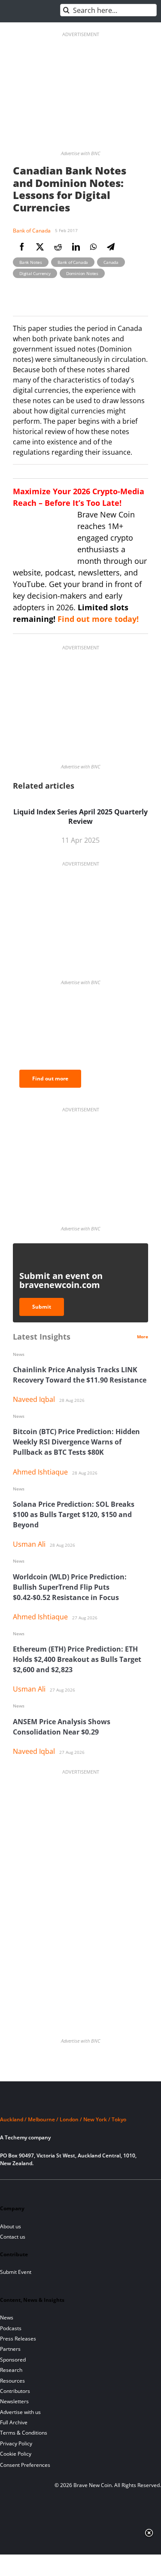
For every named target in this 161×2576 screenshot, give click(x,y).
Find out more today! (98, 619)
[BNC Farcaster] (108, 2190)
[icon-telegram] (20, 2190)
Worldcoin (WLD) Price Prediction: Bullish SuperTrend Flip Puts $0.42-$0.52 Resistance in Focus (70, 1587)
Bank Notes (31, 262)
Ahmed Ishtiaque (40, 1472)
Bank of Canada (32, 231)
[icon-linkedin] (35, 2190)
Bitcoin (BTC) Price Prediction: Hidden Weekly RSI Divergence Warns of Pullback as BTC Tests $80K (76, 1442)
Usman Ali (29, 1544)
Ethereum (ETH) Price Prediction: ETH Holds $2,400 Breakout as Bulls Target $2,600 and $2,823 (77, 1659)
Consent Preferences (25, 2465)
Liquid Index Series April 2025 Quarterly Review (80, 817)
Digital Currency (35, 273)
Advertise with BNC (80, 153)
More (143, 1337)
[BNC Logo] (80, 2103)
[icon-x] (49, 2190)
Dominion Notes (82, 273)
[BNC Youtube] (64, 2190)
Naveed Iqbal (34, 1399)
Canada (111, 262)
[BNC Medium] (79, 2190)
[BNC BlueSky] (93, 2190)
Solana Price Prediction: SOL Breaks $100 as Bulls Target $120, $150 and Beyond (74, 1514)
